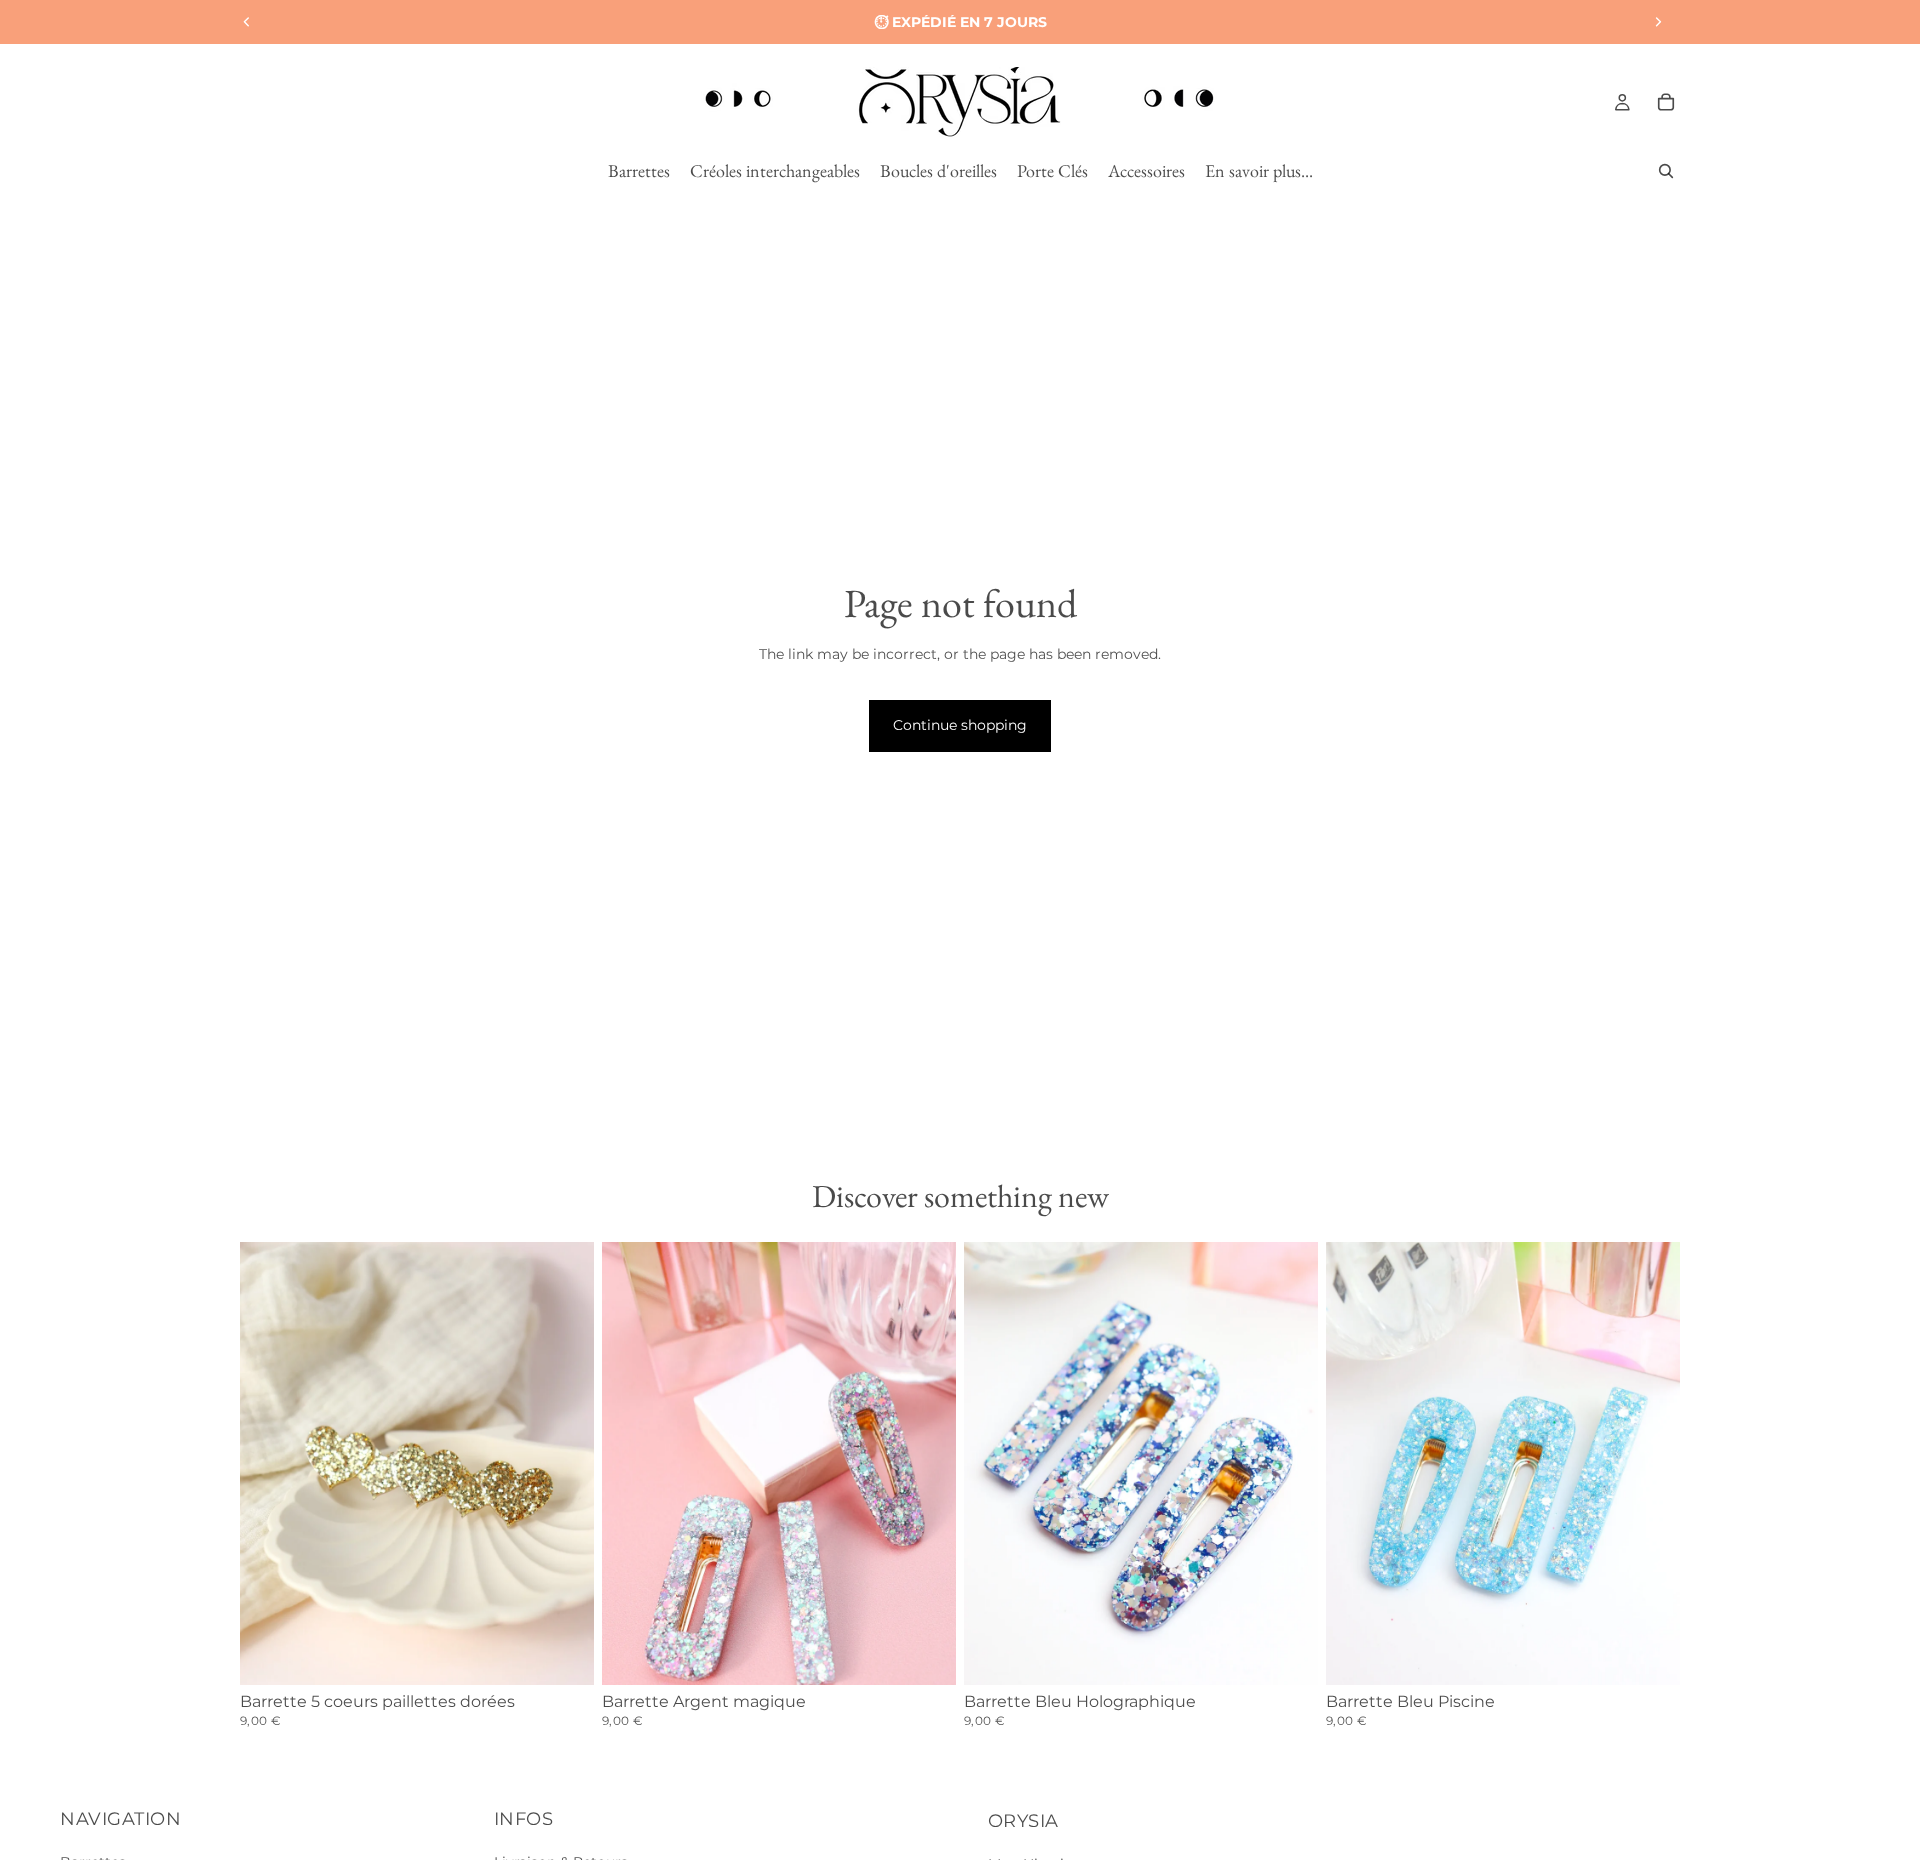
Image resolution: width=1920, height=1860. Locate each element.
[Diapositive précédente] (247, 22)
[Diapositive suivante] (1658, 22)
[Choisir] (925, 1654)
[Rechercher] (1666, 171)
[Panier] (1666, 102)
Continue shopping (960, 725)
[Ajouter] (563, 1654)
